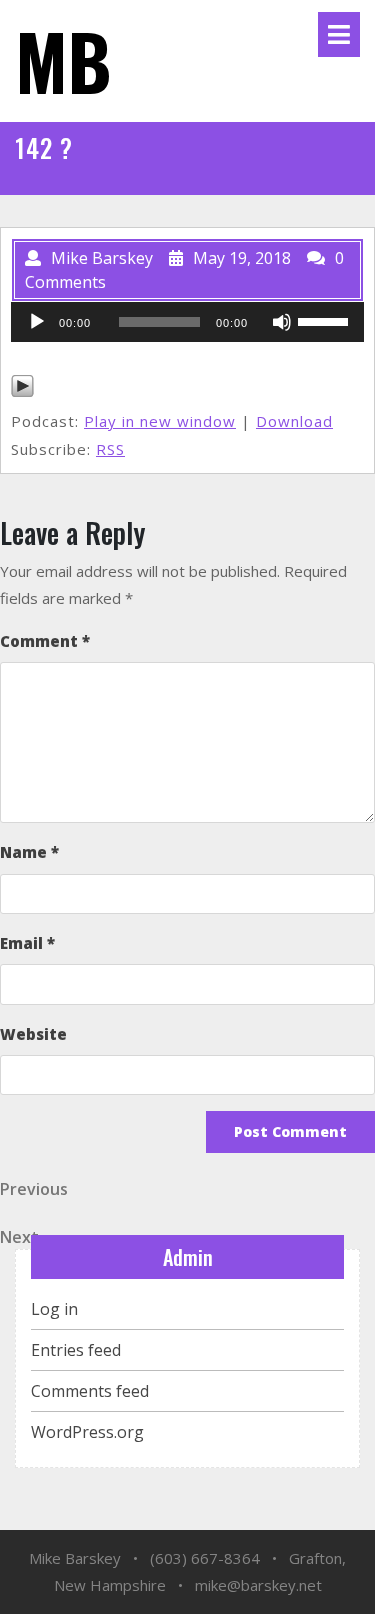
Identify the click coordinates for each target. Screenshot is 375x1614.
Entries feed (76, 1350)
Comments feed (90, 1391)
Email (27, 943)
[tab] (339, 34)
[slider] (326, 320)
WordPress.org (87, 1432)
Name (29, 852)
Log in (54, 1309)
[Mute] (282, 322)
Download (294, 421)
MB (63, 60)
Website (33, 1034)
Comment (45, 641)
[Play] (37, 322)
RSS (110, 449)
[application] (187, 322)
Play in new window (160, 421)
